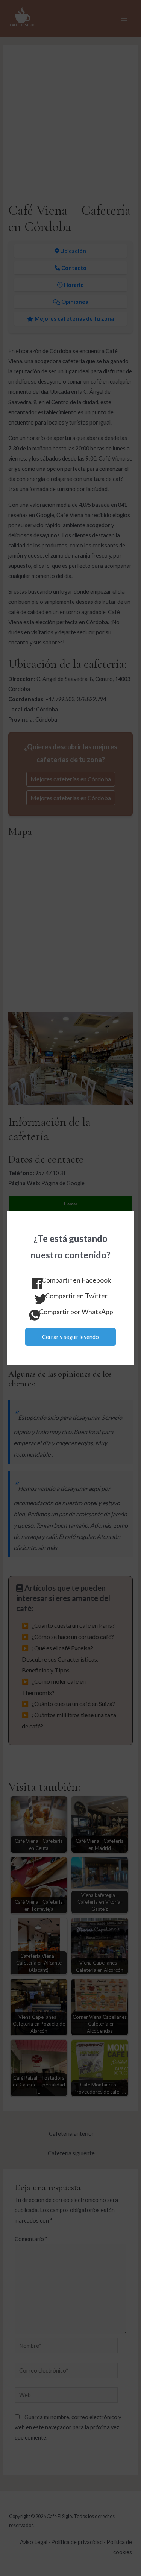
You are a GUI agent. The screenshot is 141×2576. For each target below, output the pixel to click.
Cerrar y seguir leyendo (70, 1337)
